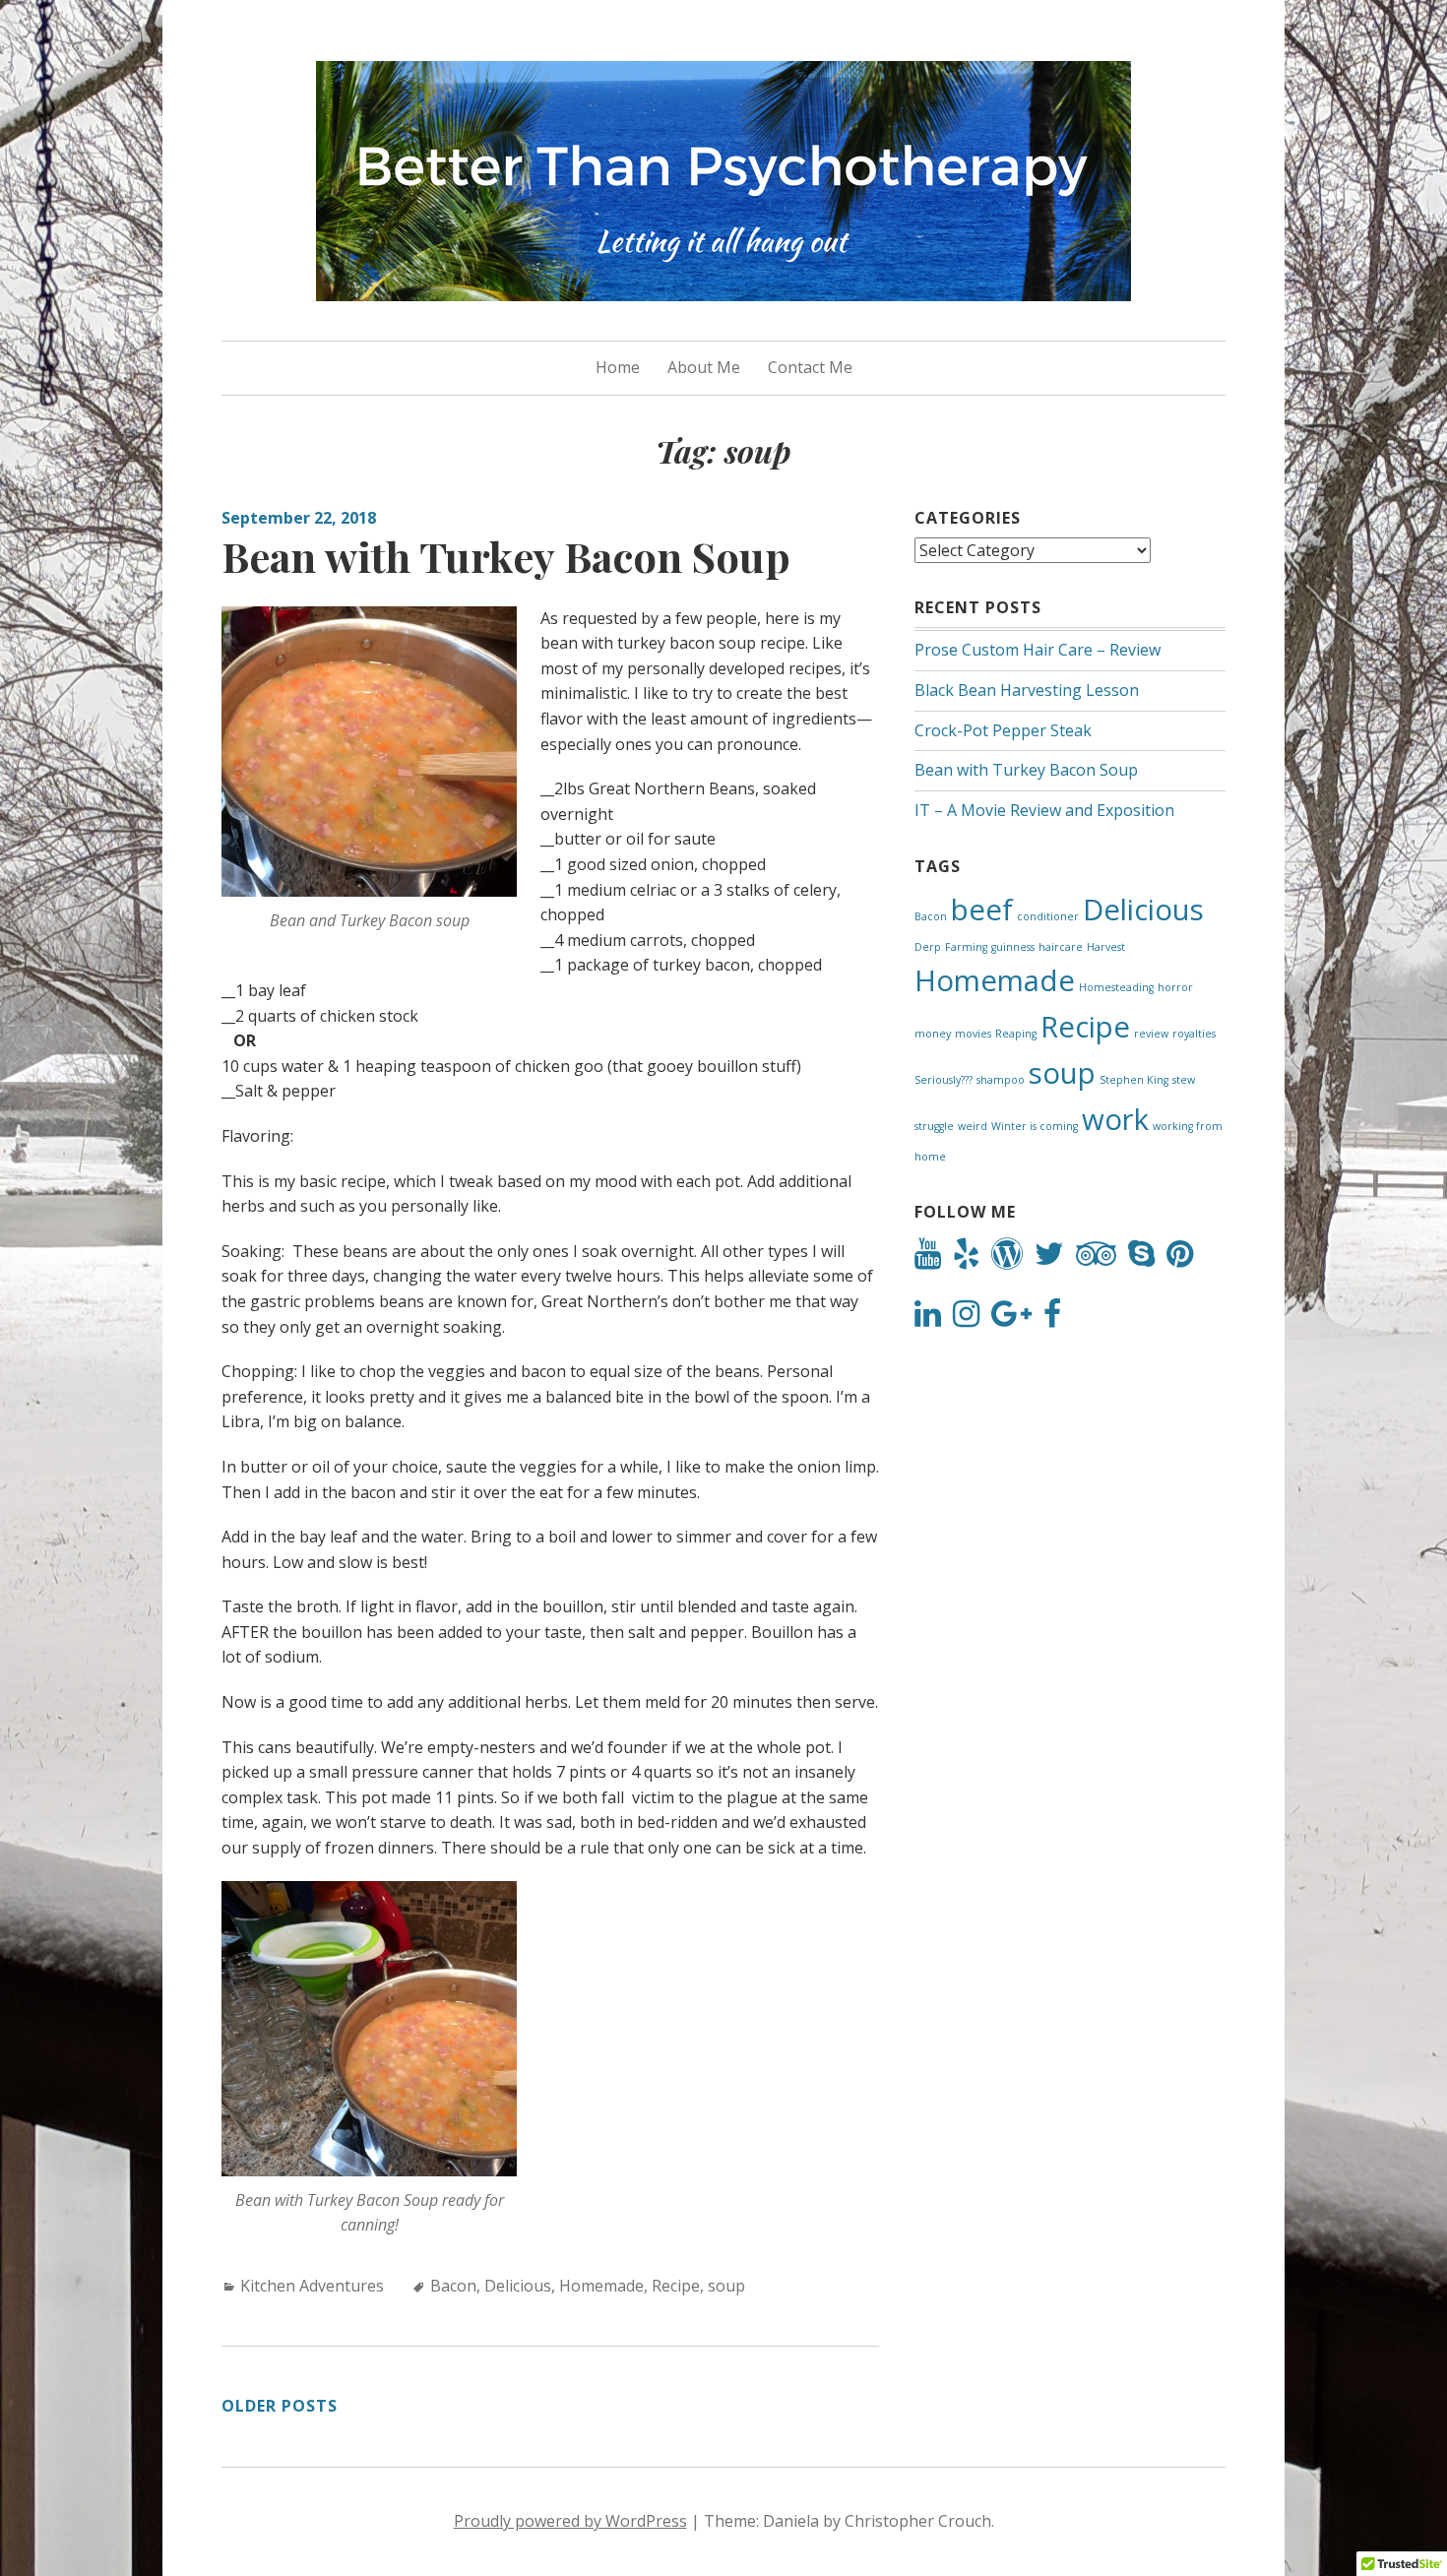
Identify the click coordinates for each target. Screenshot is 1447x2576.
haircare (1061, 947)
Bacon (453, 2286)
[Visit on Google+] (1011, 1319)
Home (618, 367)
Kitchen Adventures (312, 2286)
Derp (928, 947)
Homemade (601, 2286)
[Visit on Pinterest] (1180, 1259)
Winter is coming (1035, 1126)
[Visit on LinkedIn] (928, 1319)
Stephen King (1134, 1080)
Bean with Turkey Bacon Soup (506, 556)
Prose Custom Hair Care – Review (1038, 650)
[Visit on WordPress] (1007, 1259)
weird (973, 1126)
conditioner (1048, 916)
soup (726, 2286)
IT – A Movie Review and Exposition (1044, 810)
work (1115, 1119)
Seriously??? (944, 1080)
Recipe (676, 2286)
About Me (704, 367)
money (933, 1034)
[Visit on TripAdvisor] (1096, 1259)
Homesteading (1116, 987)
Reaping (1016, 1034)
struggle (934, 1126)
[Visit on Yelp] (966, 1259)
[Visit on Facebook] (1052, 1319)
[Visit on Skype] (1141, 1259)
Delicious (518, 2286)
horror (1175, 987)
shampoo (1001, 1080)
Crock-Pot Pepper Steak (1003, 730)
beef (982, 910)
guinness (1013, 947)
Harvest (1106, 947)
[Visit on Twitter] (1049, 1259)
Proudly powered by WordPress (570, 2521)
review (1151, 1034)
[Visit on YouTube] (928, 1259)
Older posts (280, 2406)
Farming (966, 947)
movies (973, 1034)
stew (1184, 1080)
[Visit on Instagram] (966, 1319)
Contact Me (810, 367)
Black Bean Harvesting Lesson (1027, 690)
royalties (1194, 1034)
